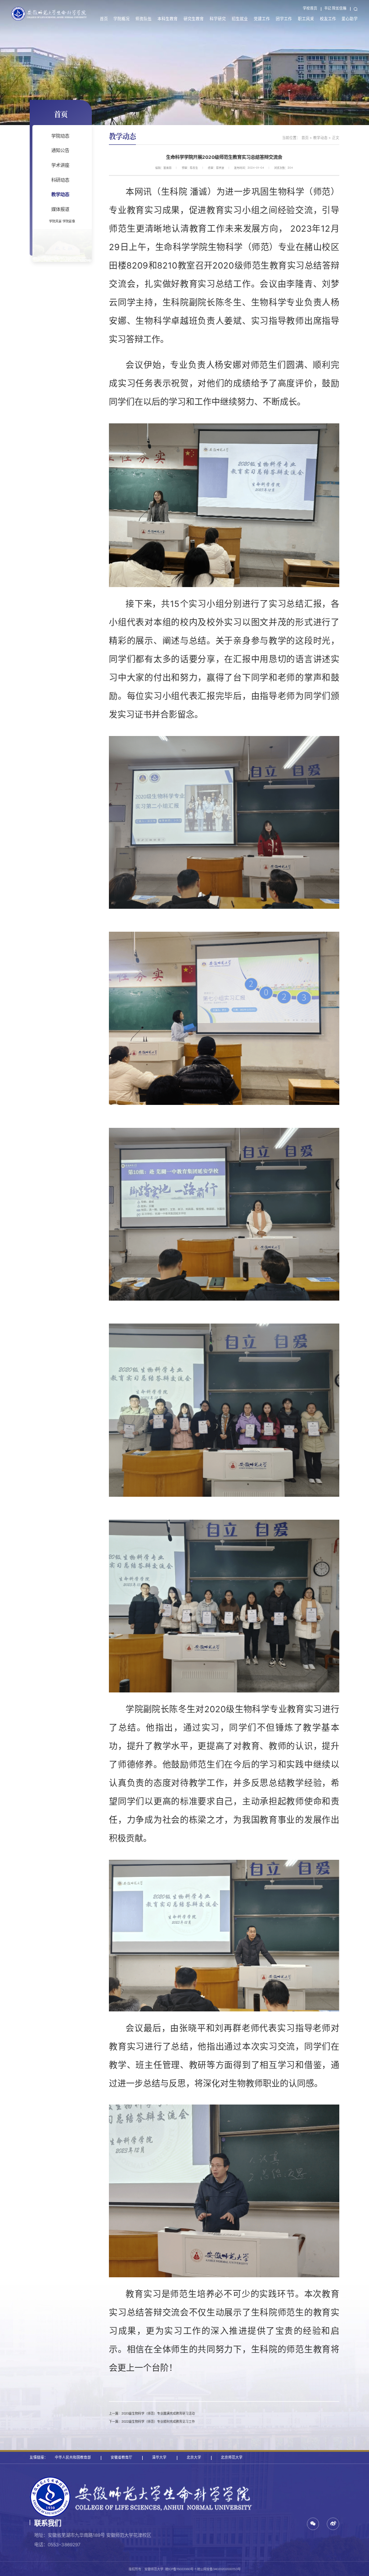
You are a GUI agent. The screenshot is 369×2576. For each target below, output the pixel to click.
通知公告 (60, 150)
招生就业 (240, 19)
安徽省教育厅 (121, 2457)
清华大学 (159, 2457)
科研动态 (60, 180)
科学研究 (218, 19)
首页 (104, 19)
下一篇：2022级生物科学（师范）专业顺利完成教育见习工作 (152, 2421)
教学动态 (60, 194)
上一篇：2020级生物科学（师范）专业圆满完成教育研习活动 (152, 2413)
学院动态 (60, 136)
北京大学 (194, 2457)
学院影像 (69, 221)
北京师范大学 (232, 2457)
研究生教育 (194, 19)
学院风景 (55, 221)
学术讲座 (60, 165)
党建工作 (262, 19)
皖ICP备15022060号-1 (181, 2569)
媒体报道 (60, 209)
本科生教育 (168, 19)
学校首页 (310, 8)
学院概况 (121, 19)
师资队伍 (144, 19)
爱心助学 (350, 19)
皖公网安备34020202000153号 (219, 2569)
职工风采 (306, 19)
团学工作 (284, 19)
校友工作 (328, 19)
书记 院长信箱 (335, 8)
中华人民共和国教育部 (73, 2457)
